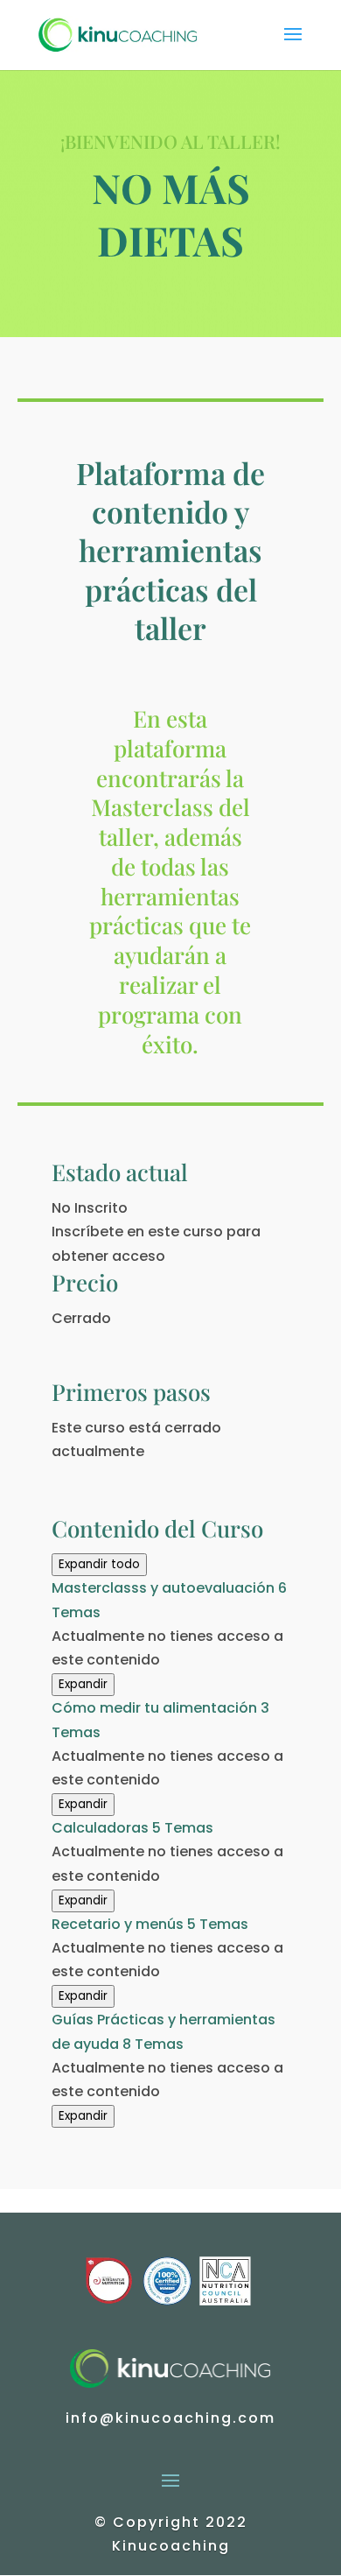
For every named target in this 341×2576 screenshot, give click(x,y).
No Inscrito (90, 1208)
